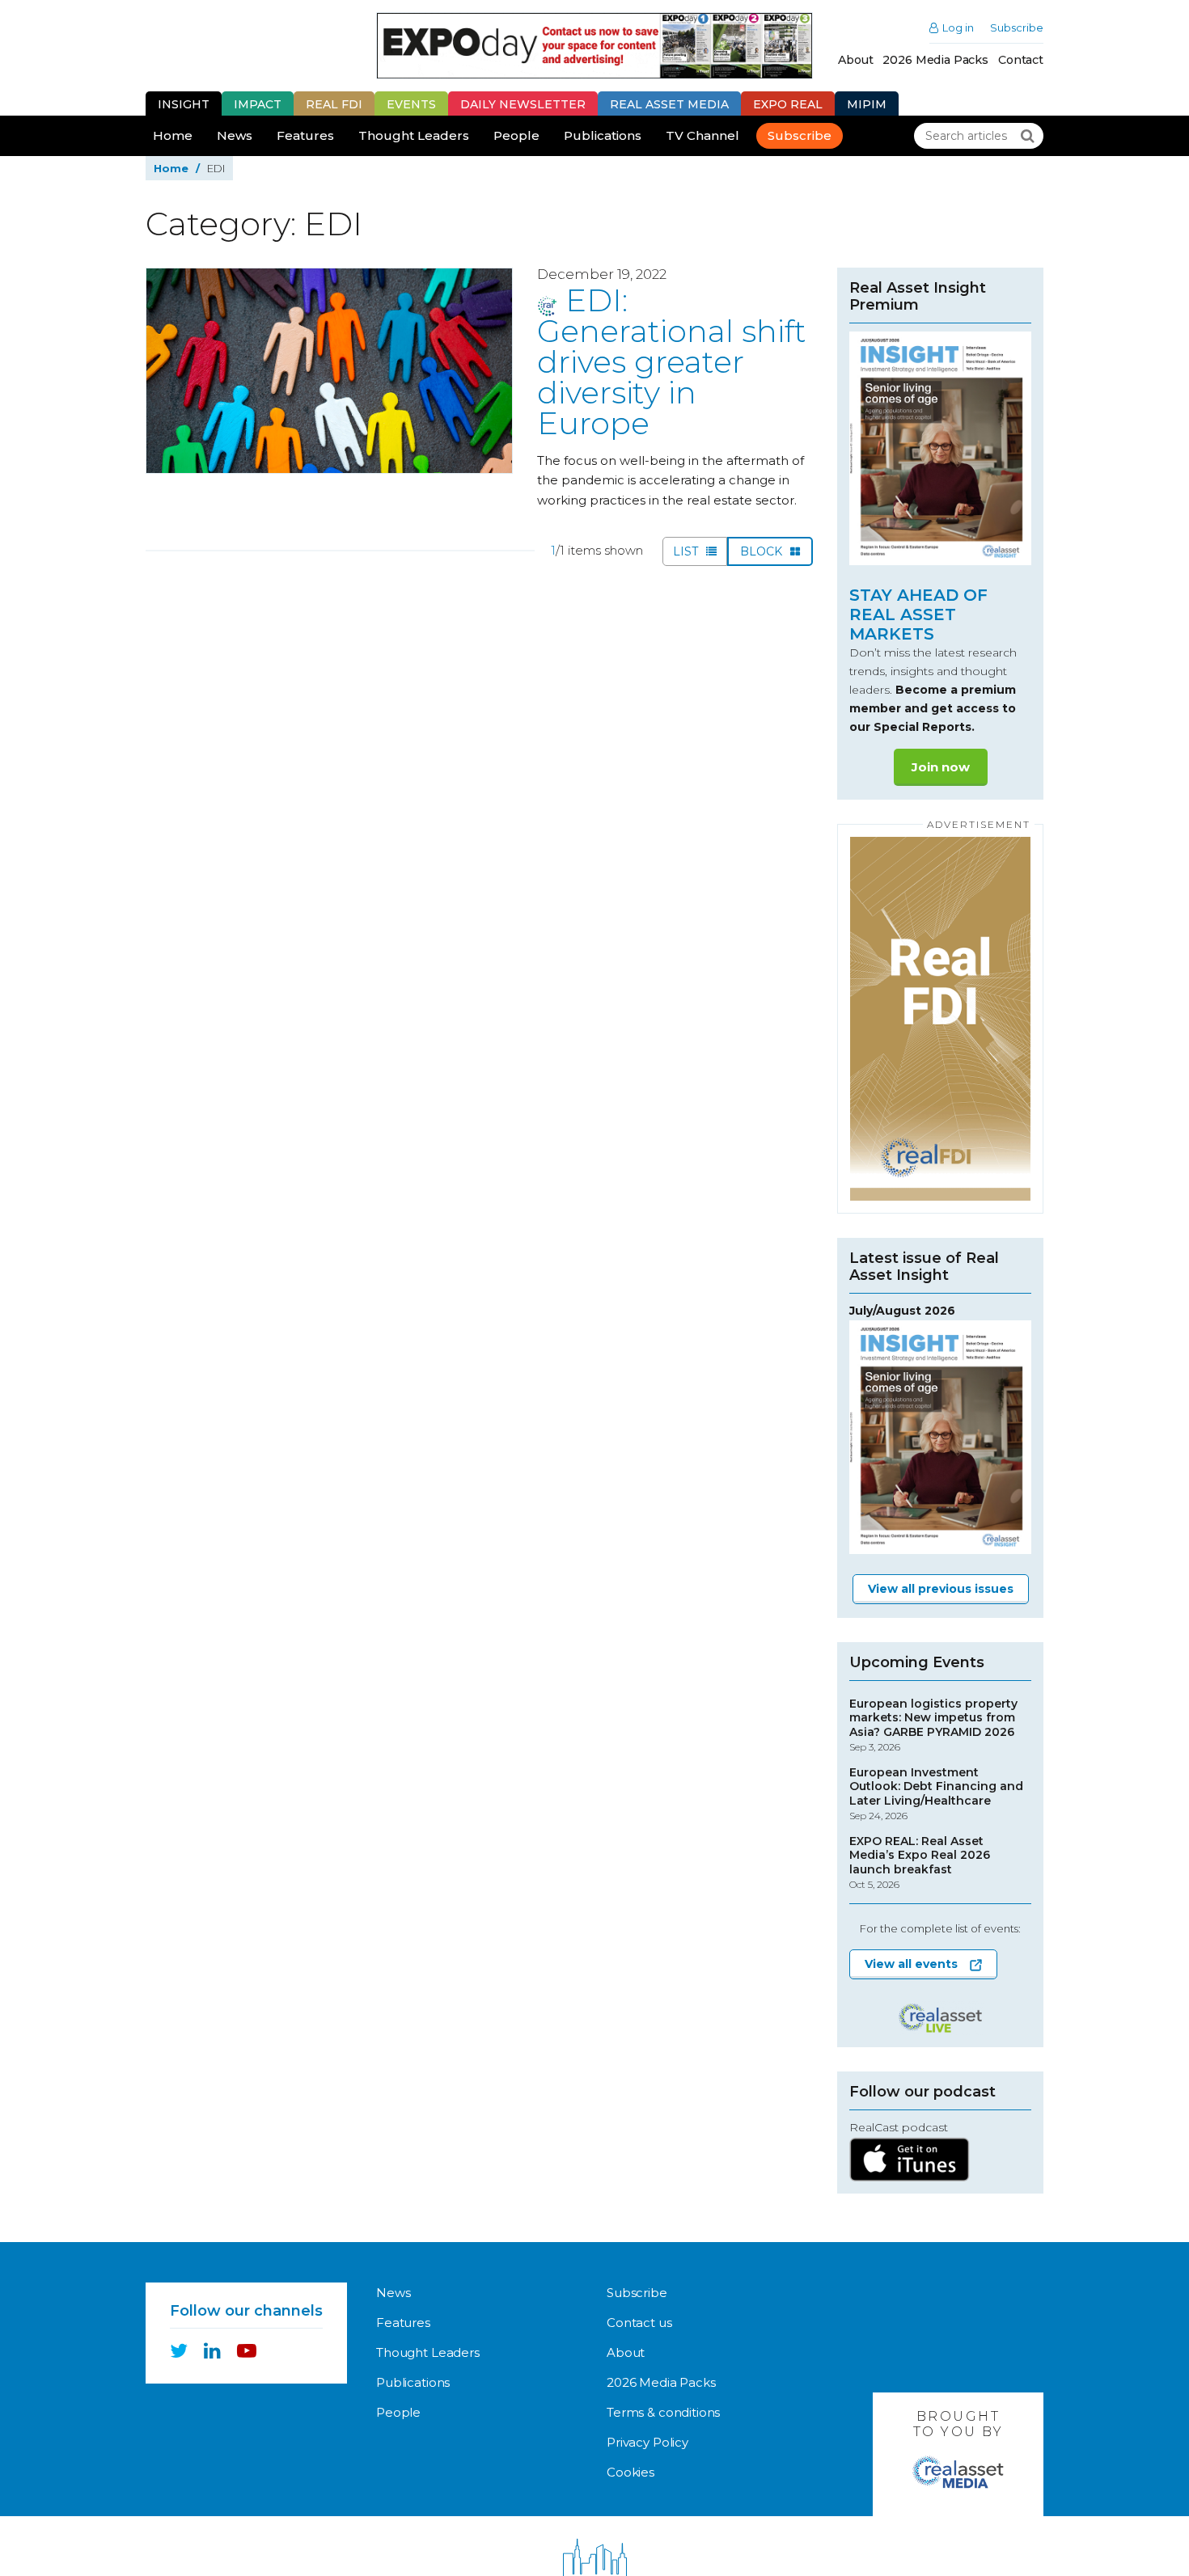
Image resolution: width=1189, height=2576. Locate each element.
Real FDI (334, 104)
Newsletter (523, 104)
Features (305, 135)
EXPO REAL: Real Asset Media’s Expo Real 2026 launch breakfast (920, 1863)
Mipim (867, 104)
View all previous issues (941, 1589)
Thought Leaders (414, 135)
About (855, 60)
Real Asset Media (669, 104)
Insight (184, 104)
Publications (603, 135)
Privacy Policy (647, 2442)
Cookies (630, 2472)
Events (411, 104)
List (687, 551)
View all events (911, 1964)
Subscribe (1017, 28)
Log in (958, 28)
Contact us (639, 2323)
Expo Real (788, 104)
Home (173, 135)
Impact (258, 104)
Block (763, 551)
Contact (1021, 60)
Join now (941, 767)
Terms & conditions (663, 2412)
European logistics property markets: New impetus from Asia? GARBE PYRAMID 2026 (933, 1725)
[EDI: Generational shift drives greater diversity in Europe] (329, 371)
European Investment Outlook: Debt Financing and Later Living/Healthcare (936, 1794)
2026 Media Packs (935, 60)
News (235, 135)
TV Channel (702, 135)
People (516, 135)
